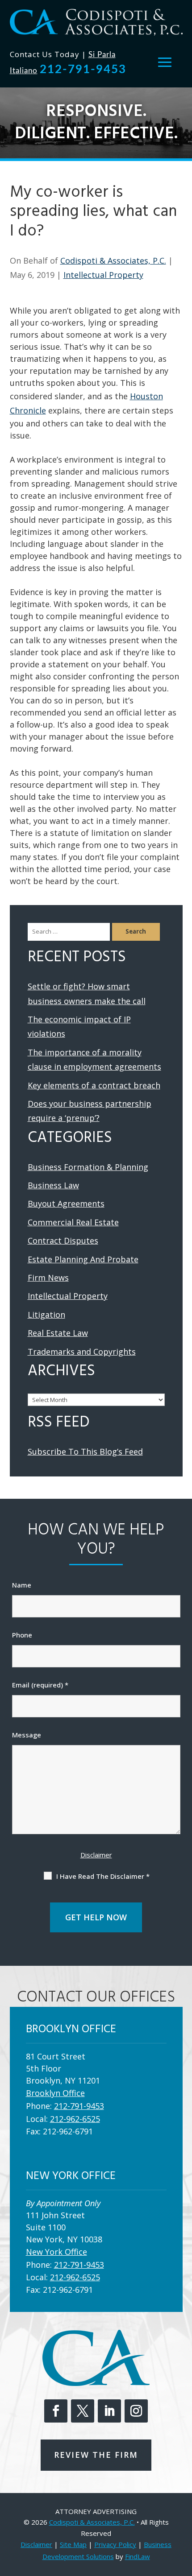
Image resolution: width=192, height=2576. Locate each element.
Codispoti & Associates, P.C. (113, 260)
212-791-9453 (83, 70)
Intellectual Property (103, 275)
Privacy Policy (115, 2544)
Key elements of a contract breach (94, 1085)
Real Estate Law (58, 1333)
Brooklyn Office (55, 2093)
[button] (183, 2511)
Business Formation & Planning (88, 1167)
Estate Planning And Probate (83, 1259)
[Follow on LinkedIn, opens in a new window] (109, 2411)
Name (22, 1585)
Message (27, 1735)
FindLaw (138, 2556)
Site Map (73, 2544)
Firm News (48, 1278)
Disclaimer (96, 1855)
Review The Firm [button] (96, 2455)
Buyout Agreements (66, 1203)
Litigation (46, 1315)
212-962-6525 (75, 2119)
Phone (22, 1635)
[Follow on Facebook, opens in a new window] (56, 2411)
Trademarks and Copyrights (82, 1352)
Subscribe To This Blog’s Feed (85, 1451)
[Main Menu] (165, 62)
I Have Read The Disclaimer (103, 1876)
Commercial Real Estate (73, 1222)
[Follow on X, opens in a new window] (83, 2411)
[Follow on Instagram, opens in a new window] (136, 2411)
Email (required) (40, 1685)
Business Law (53, 1185)
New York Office (56, 2252)
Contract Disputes (63, 1240)
